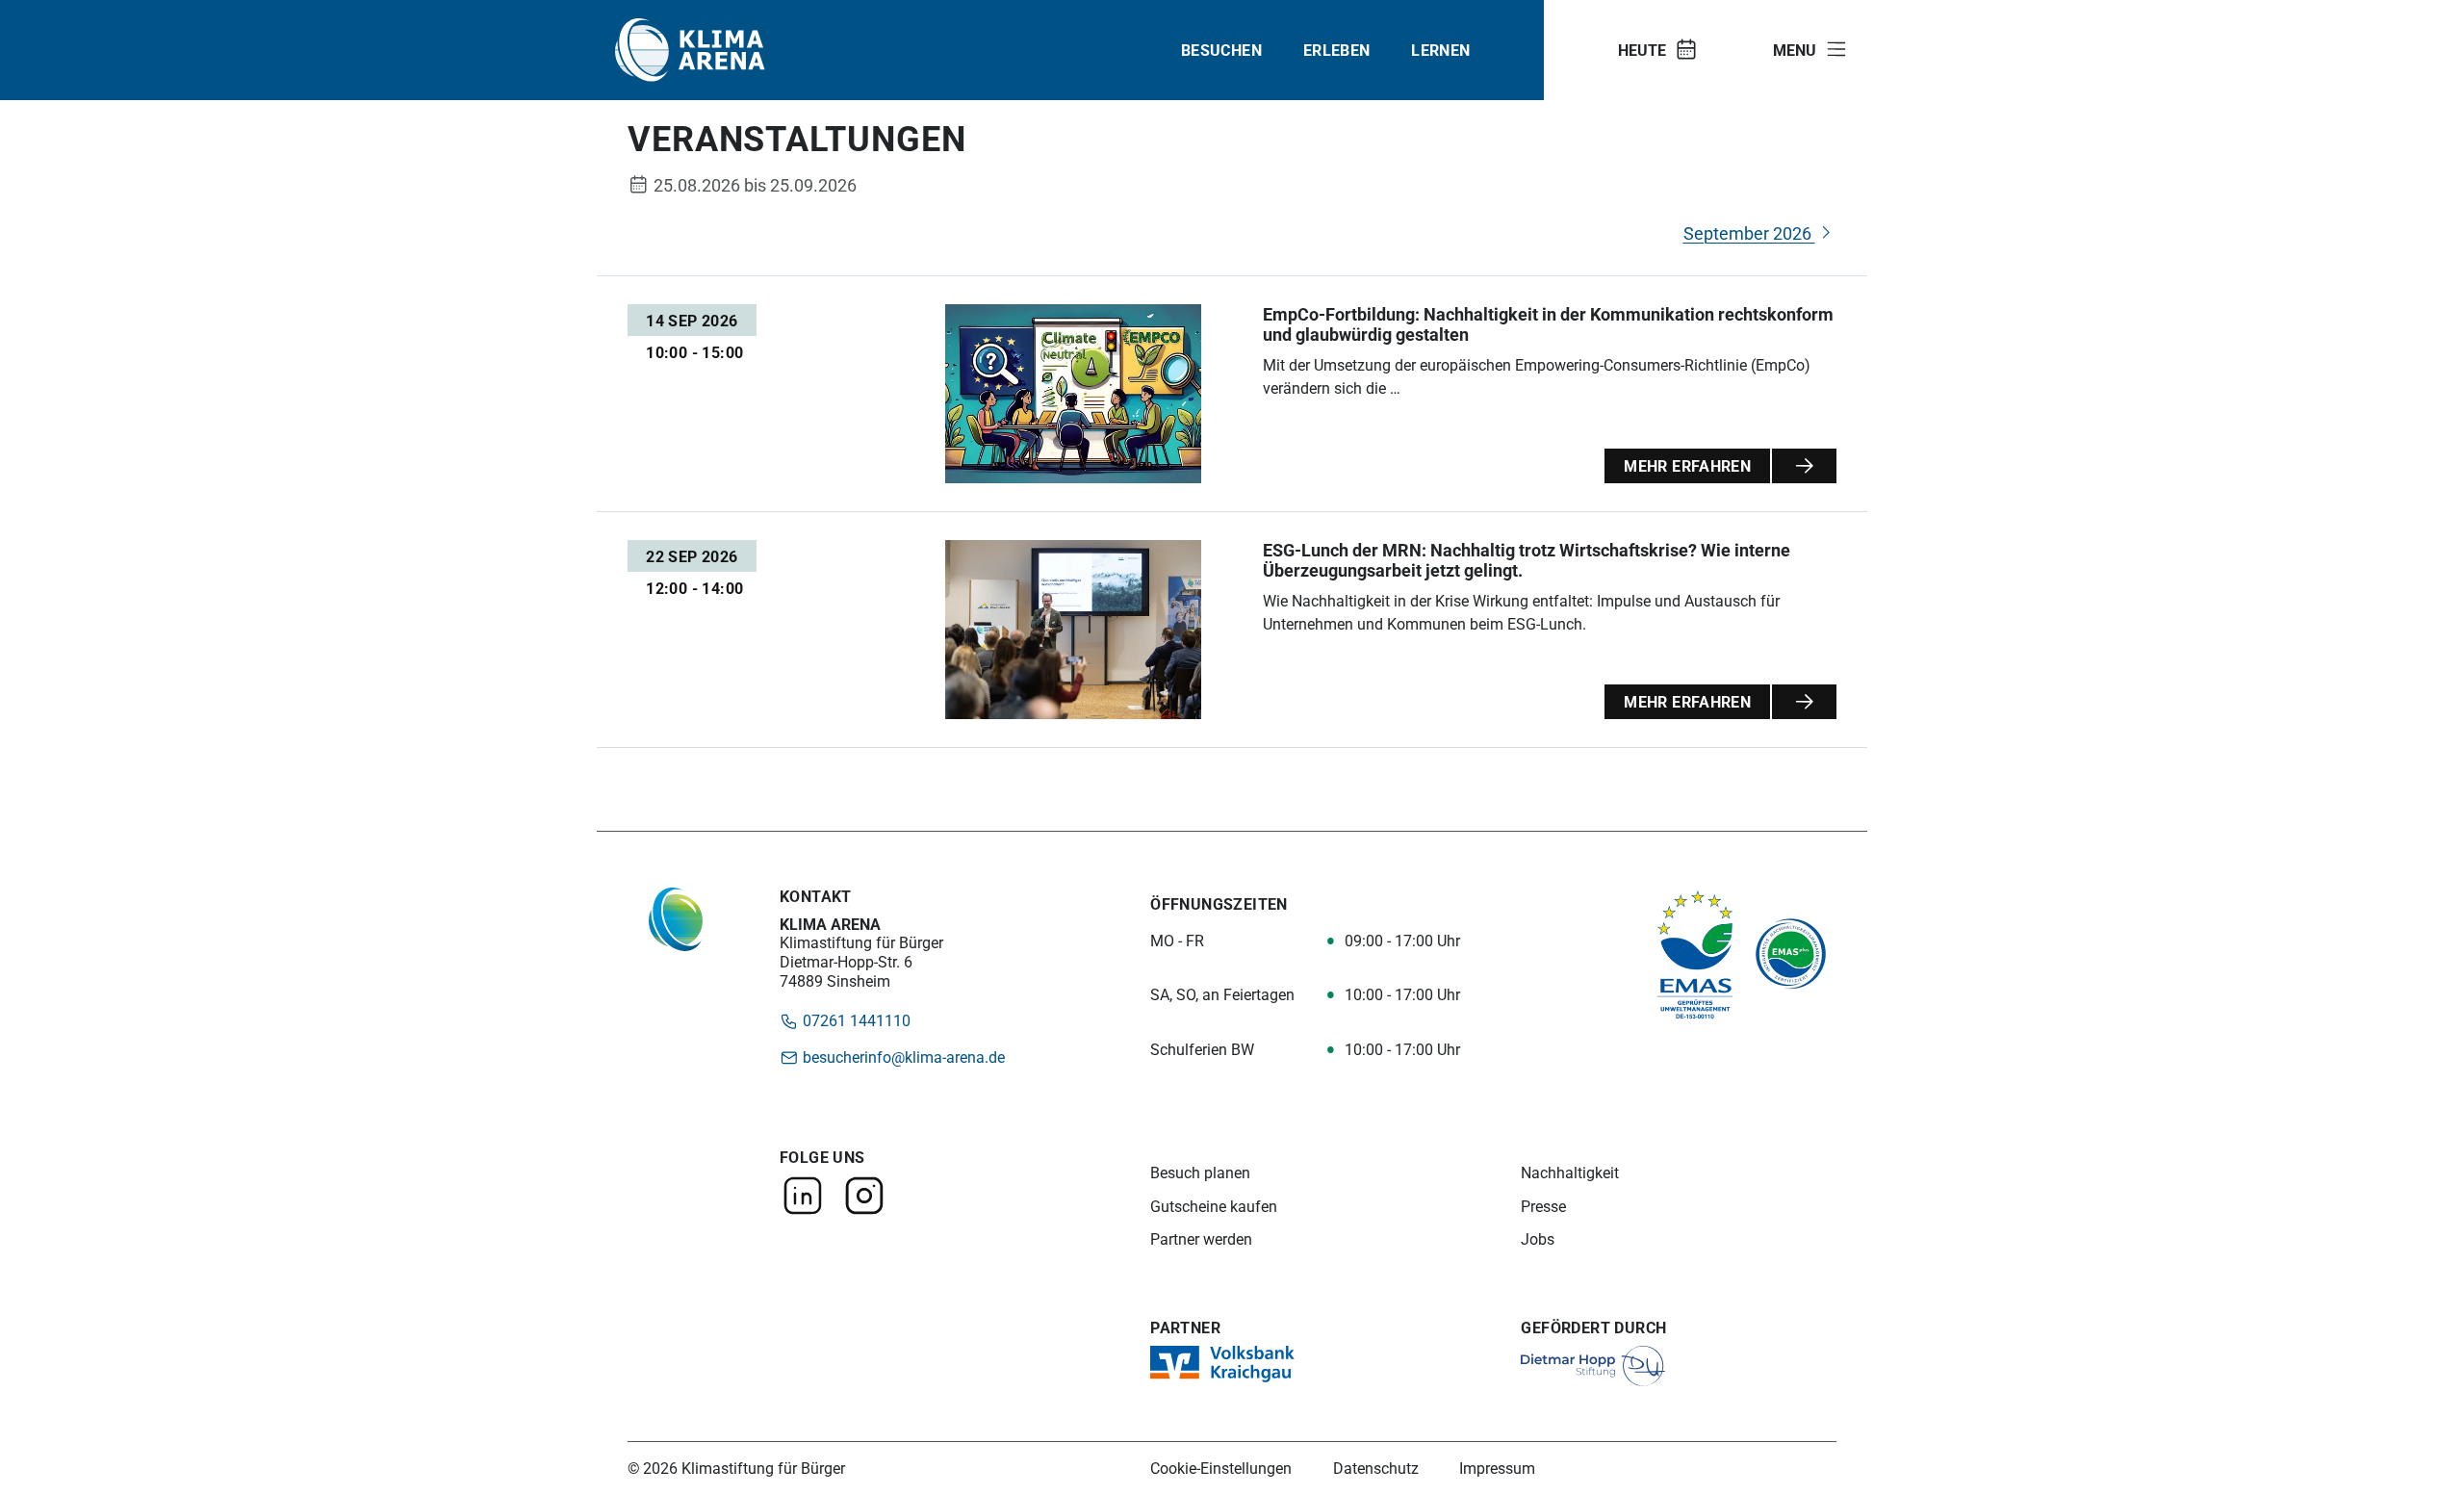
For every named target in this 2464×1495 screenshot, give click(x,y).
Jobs (1538, 1239)
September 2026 (1749, 233)
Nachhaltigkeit (1570, 1173)
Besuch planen (1200, 1173)
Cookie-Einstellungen (1221, 1468)
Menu (1795, 50)
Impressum (1497, 1468)
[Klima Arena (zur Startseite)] (690, 50)
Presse (1543, 1207)
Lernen (1440, 50)
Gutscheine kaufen (1214, 1207)
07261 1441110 (855, 1020)
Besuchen (1221, 50)
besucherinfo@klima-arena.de (902, 1057)
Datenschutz (1376, 1468)
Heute (1642, 50)
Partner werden (1201, 1239)
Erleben (1337, 50)
